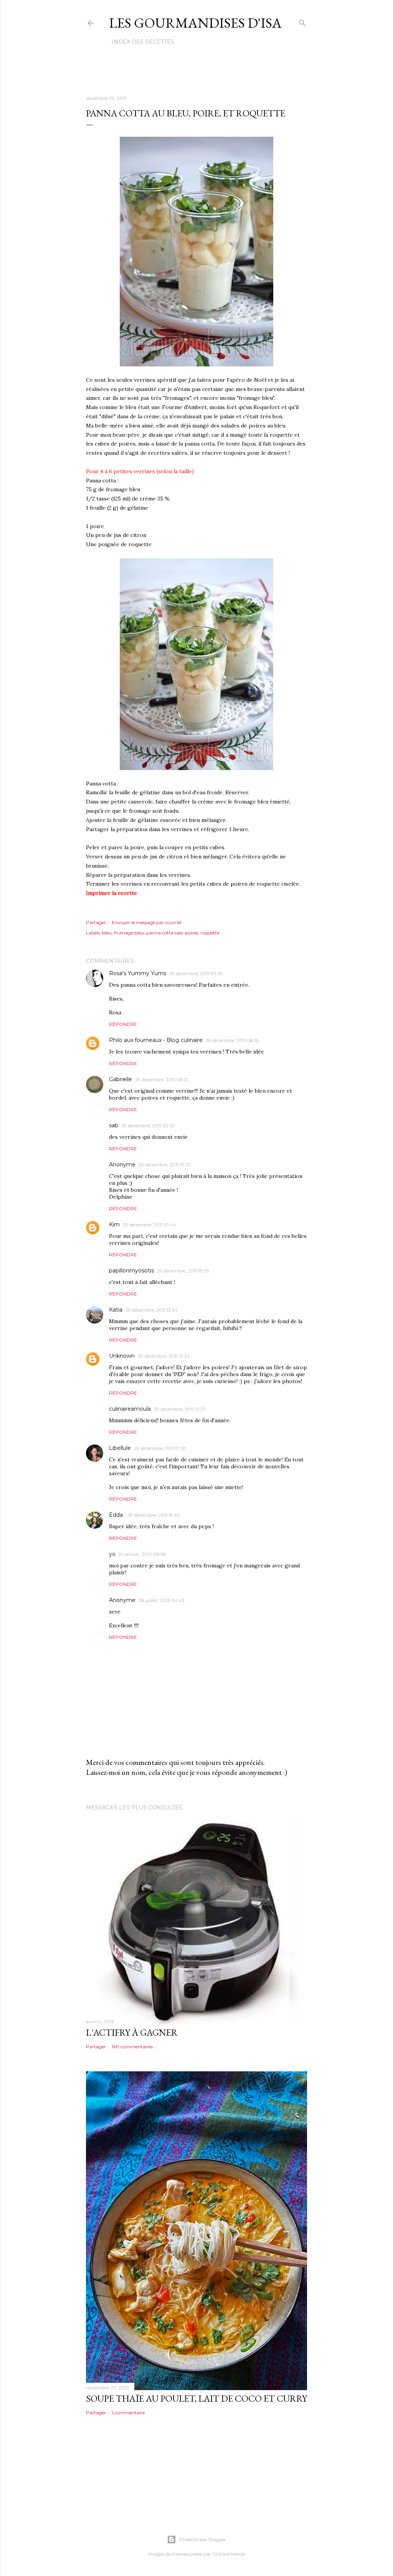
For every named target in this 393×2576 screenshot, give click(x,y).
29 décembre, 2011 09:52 (148, 1126)
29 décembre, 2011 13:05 (183, 1271)
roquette (210, 933)
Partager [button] (96, 922)
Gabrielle (121, 1079)
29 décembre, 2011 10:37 (165, 1165)
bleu (107, 933)
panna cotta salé (164, 933)
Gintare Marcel (229, 2554)
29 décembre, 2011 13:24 (152, 1310)
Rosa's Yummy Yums (138, 973)
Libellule (120, 1448)
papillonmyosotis (131, 1271)
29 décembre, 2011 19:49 (154, 1515)
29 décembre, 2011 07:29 (196, 973)
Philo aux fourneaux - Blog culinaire (156, 1040)
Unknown (122, 1356)
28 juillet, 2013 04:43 (162, 1600)
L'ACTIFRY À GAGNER (132, 2032)
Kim (114, 1224)
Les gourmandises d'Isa (195, 23)
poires (192, 933)
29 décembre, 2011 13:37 (180, 1409)
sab (114, 1125)
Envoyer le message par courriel (147, 922)
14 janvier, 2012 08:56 (142, 1554)
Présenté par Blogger (203, 2539)
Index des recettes (143, 42)
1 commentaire (128, 2413)
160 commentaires (132, 2047)
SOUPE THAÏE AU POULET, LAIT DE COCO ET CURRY (196, 2398)
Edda (117, 1515)
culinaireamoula (130, 1409)
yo (112, 1554)
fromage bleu (129, 933)
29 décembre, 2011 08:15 (232, 1040)
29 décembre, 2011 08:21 (162, 1079)
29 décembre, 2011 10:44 (149, 1225)
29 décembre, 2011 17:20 (160, 1448)
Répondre (123, 1024)
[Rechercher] (302, 21)
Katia (116, 1310)
